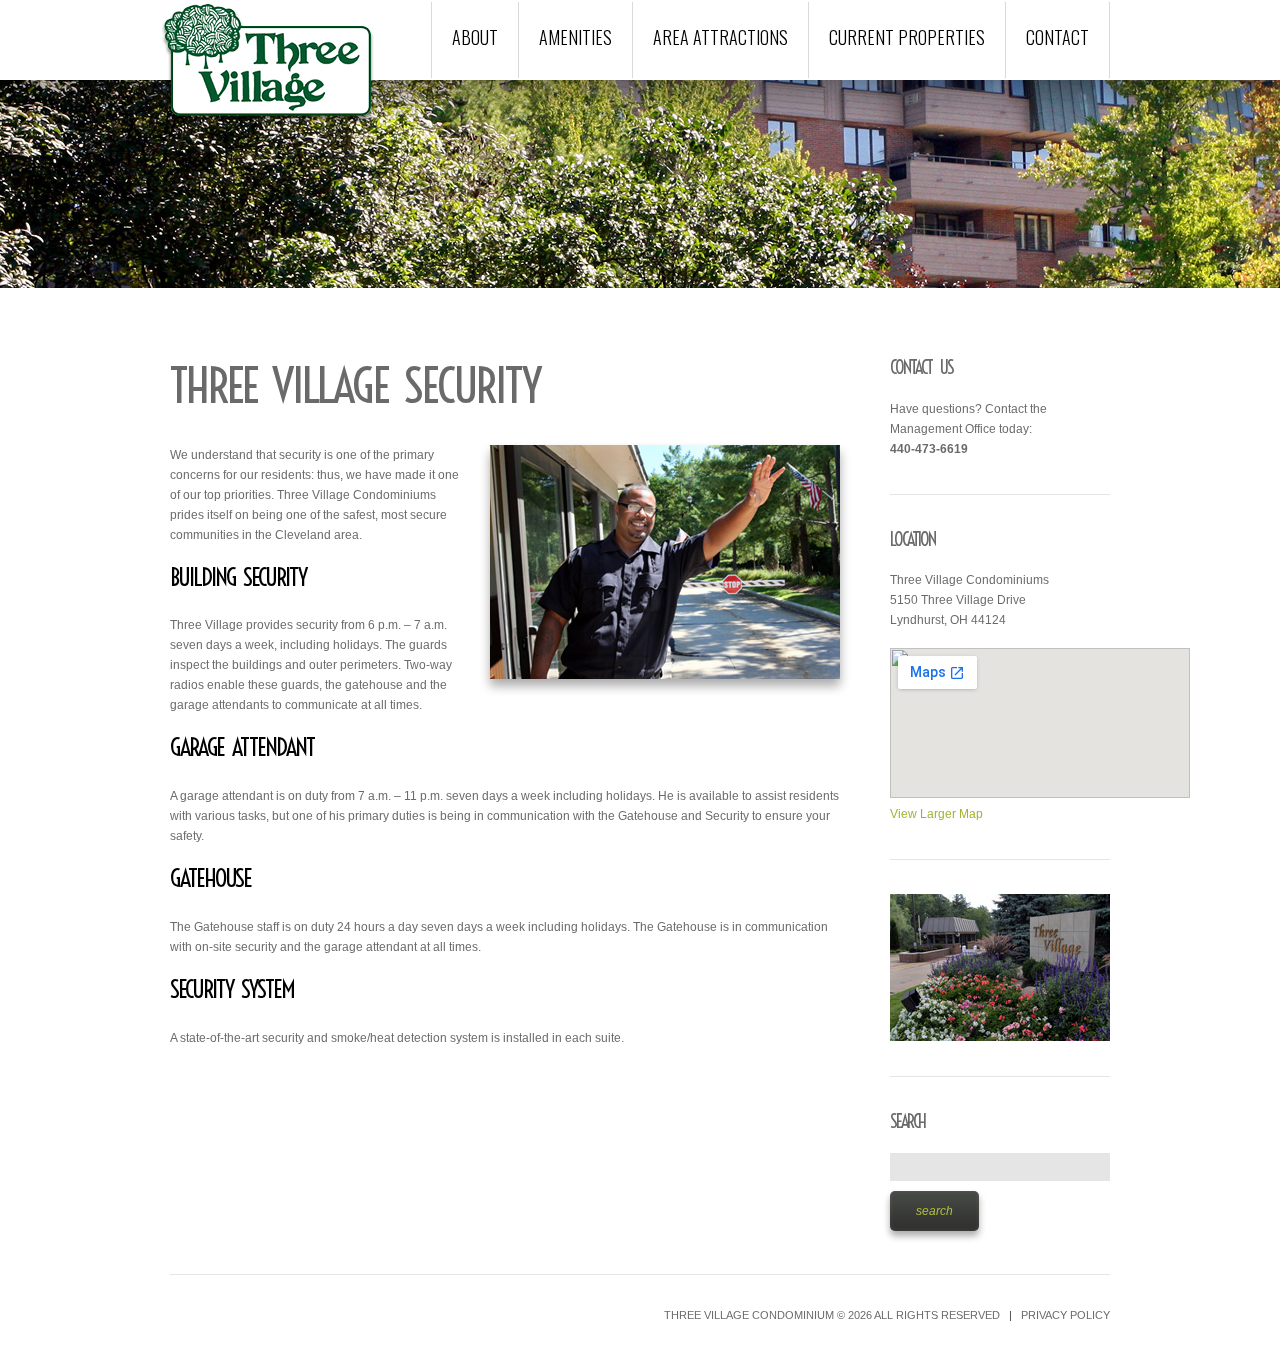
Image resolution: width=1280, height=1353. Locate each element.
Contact (1057, 37)
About (475, 37)
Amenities (575, 37)
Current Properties (907, 37)
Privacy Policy (1065, 1315)
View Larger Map (936, 814)
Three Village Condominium (749, 1315)
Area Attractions (720, 37)
